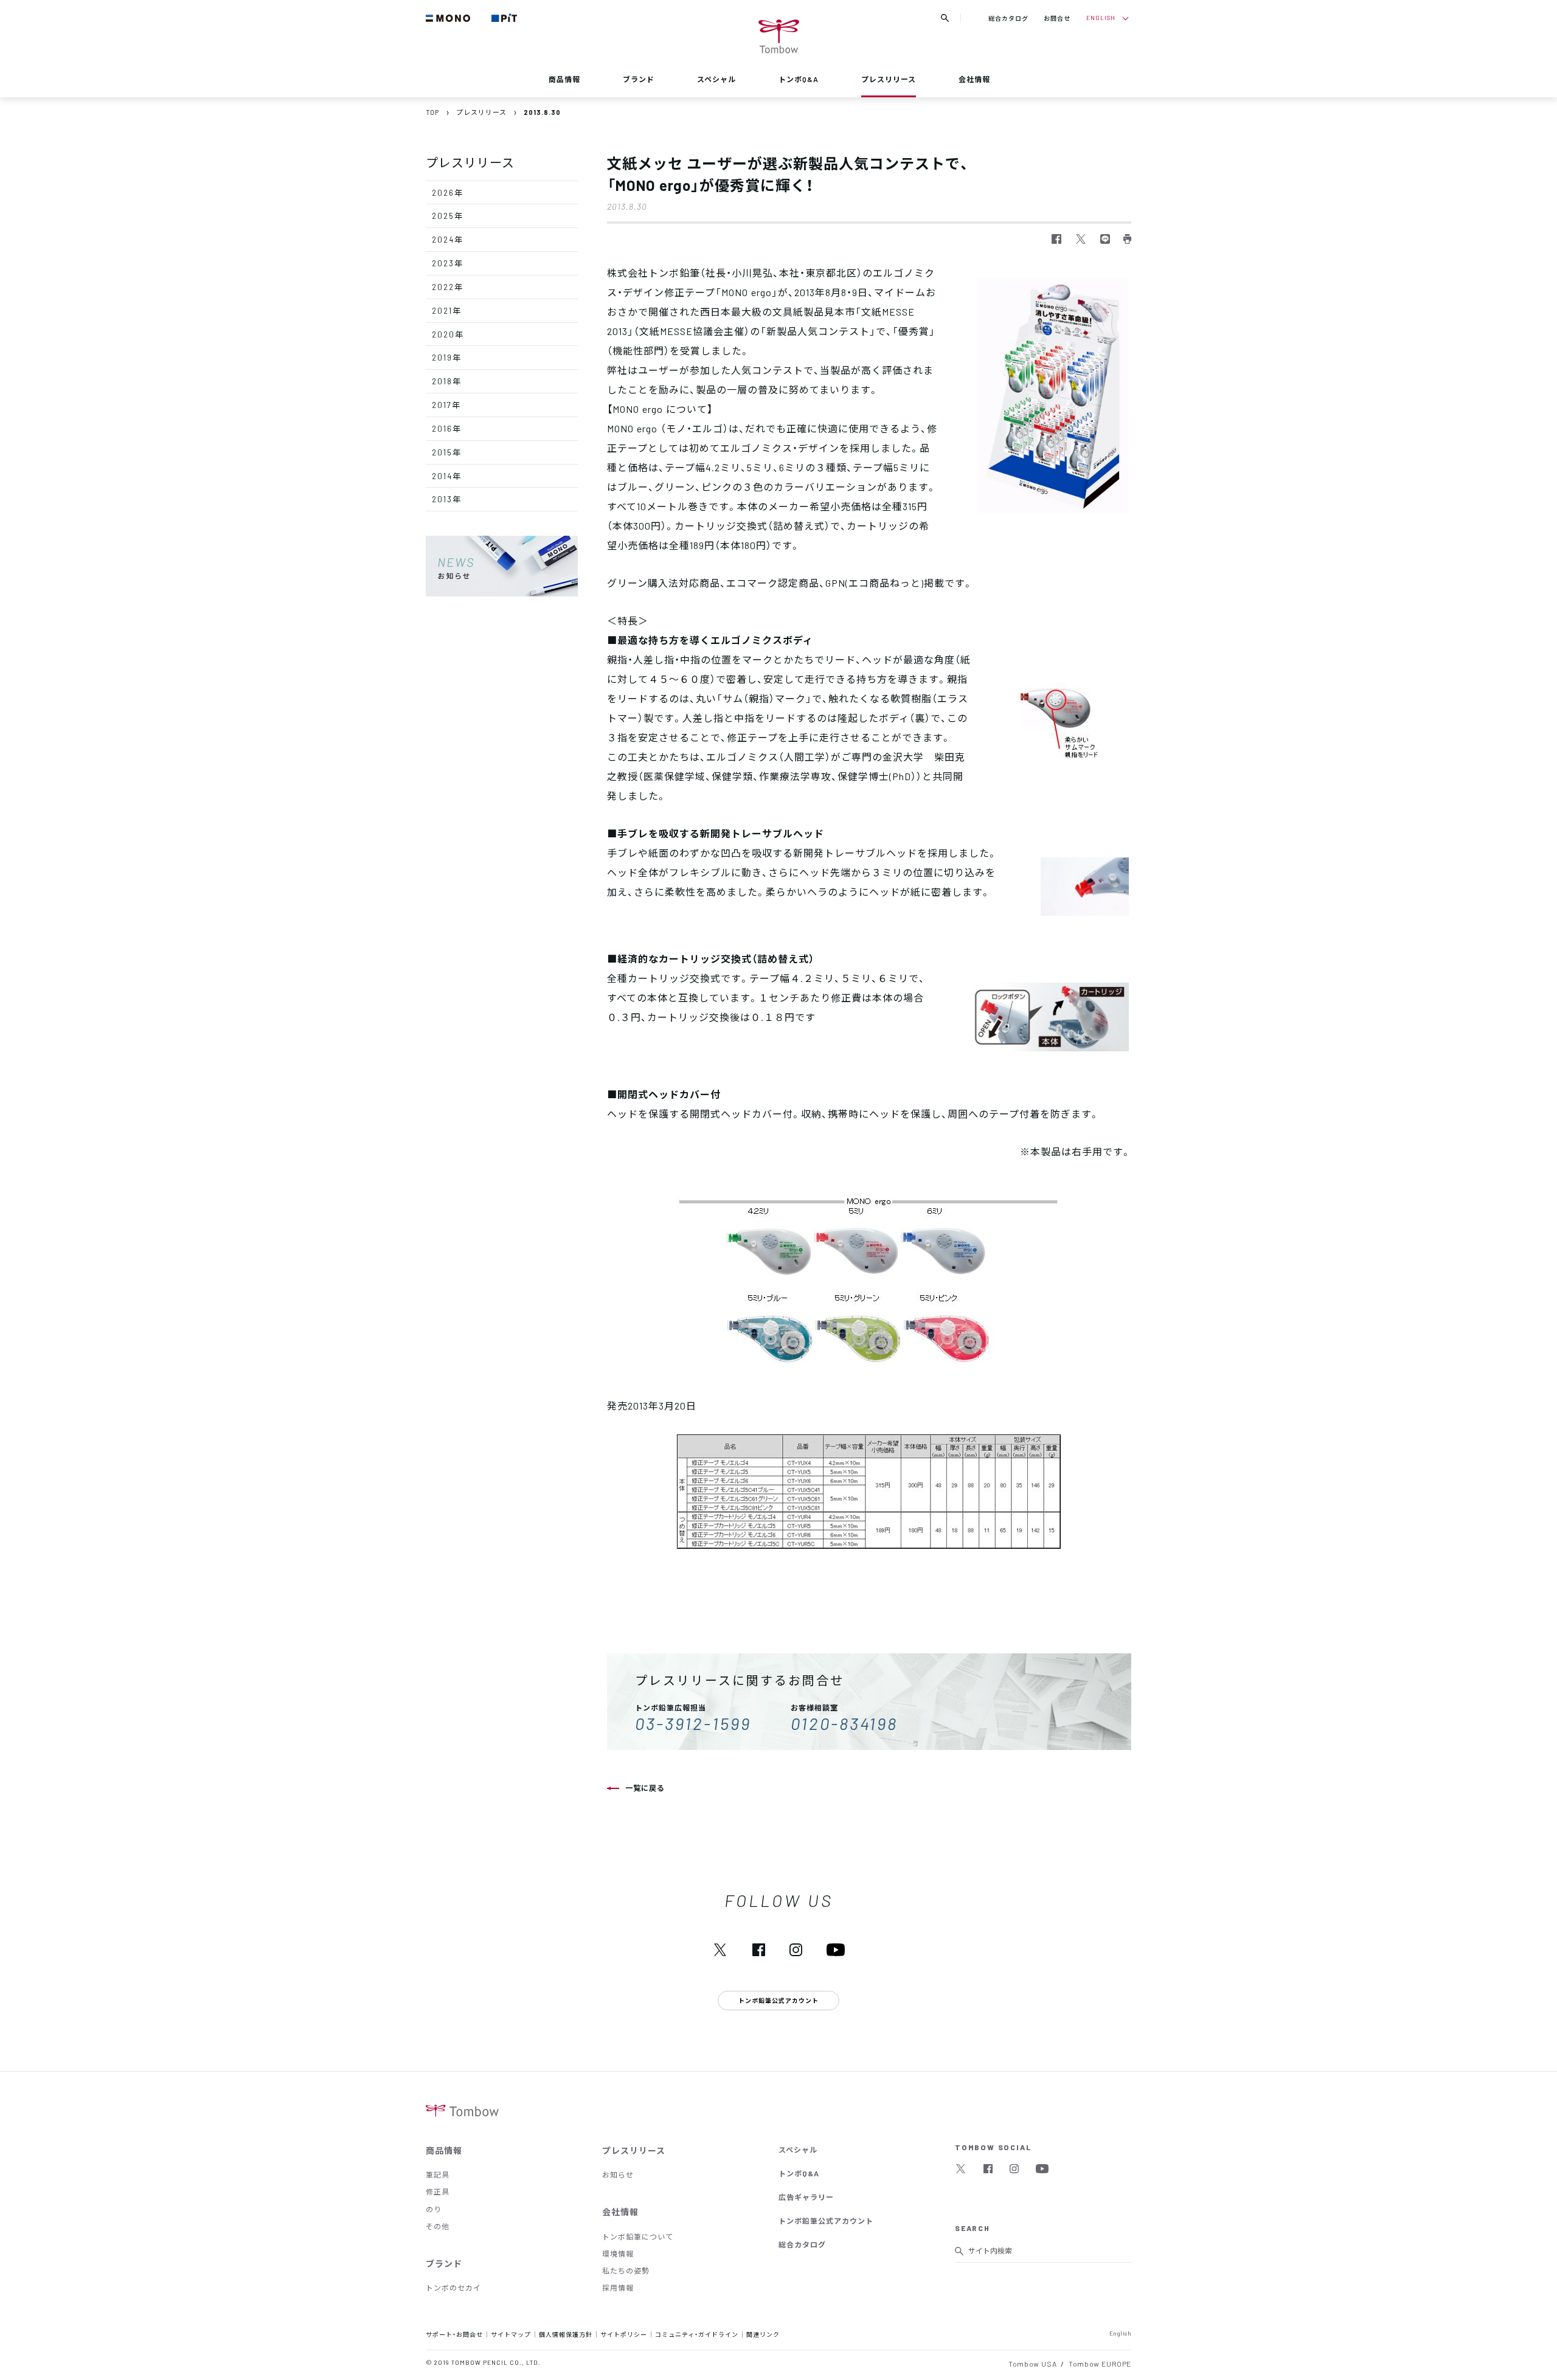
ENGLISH (1101, 17)
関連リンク (763, 2334)
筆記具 (438, 2174)
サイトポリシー (624, 2334)
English (1121, 2333)
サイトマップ (511, 2334)
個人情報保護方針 (566, 2334)
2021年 (447, 310)
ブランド (639, 79)
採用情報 (618, 2288)
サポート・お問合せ (454, 2334)
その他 (438, 2226)
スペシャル (716, 79)
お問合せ (1057, 18)
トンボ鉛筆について (638, 2236)
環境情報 (618, 2254)
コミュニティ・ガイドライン (697, 2334)
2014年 (447, 476)
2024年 (448, 239)
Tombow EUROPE (1100, 2364)
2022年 (448, 287)
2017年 (446, 405)
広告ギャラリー (806, 2197)
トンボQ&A (799, 79)
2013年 (447, 499)
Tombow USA (1032, 2364)
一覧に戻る (645, 1788)
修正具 (438, 2191)
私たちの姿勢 (626, 2271)
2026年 (448, 192)
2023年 (448, 263)
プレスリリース (889, 79)
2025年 (448, 216)
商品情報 (564, 79)
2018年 (447, 381)
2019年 (447, 357)
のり (434, 2209)
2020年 (448, 334)
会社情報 (974, 79)
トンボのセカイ (453, 2288)
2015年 (447, 452)
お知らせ (618, 2174)
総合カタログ (1008, 18)
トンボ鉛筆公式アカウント (826, 2221)
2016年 (447, 428)
